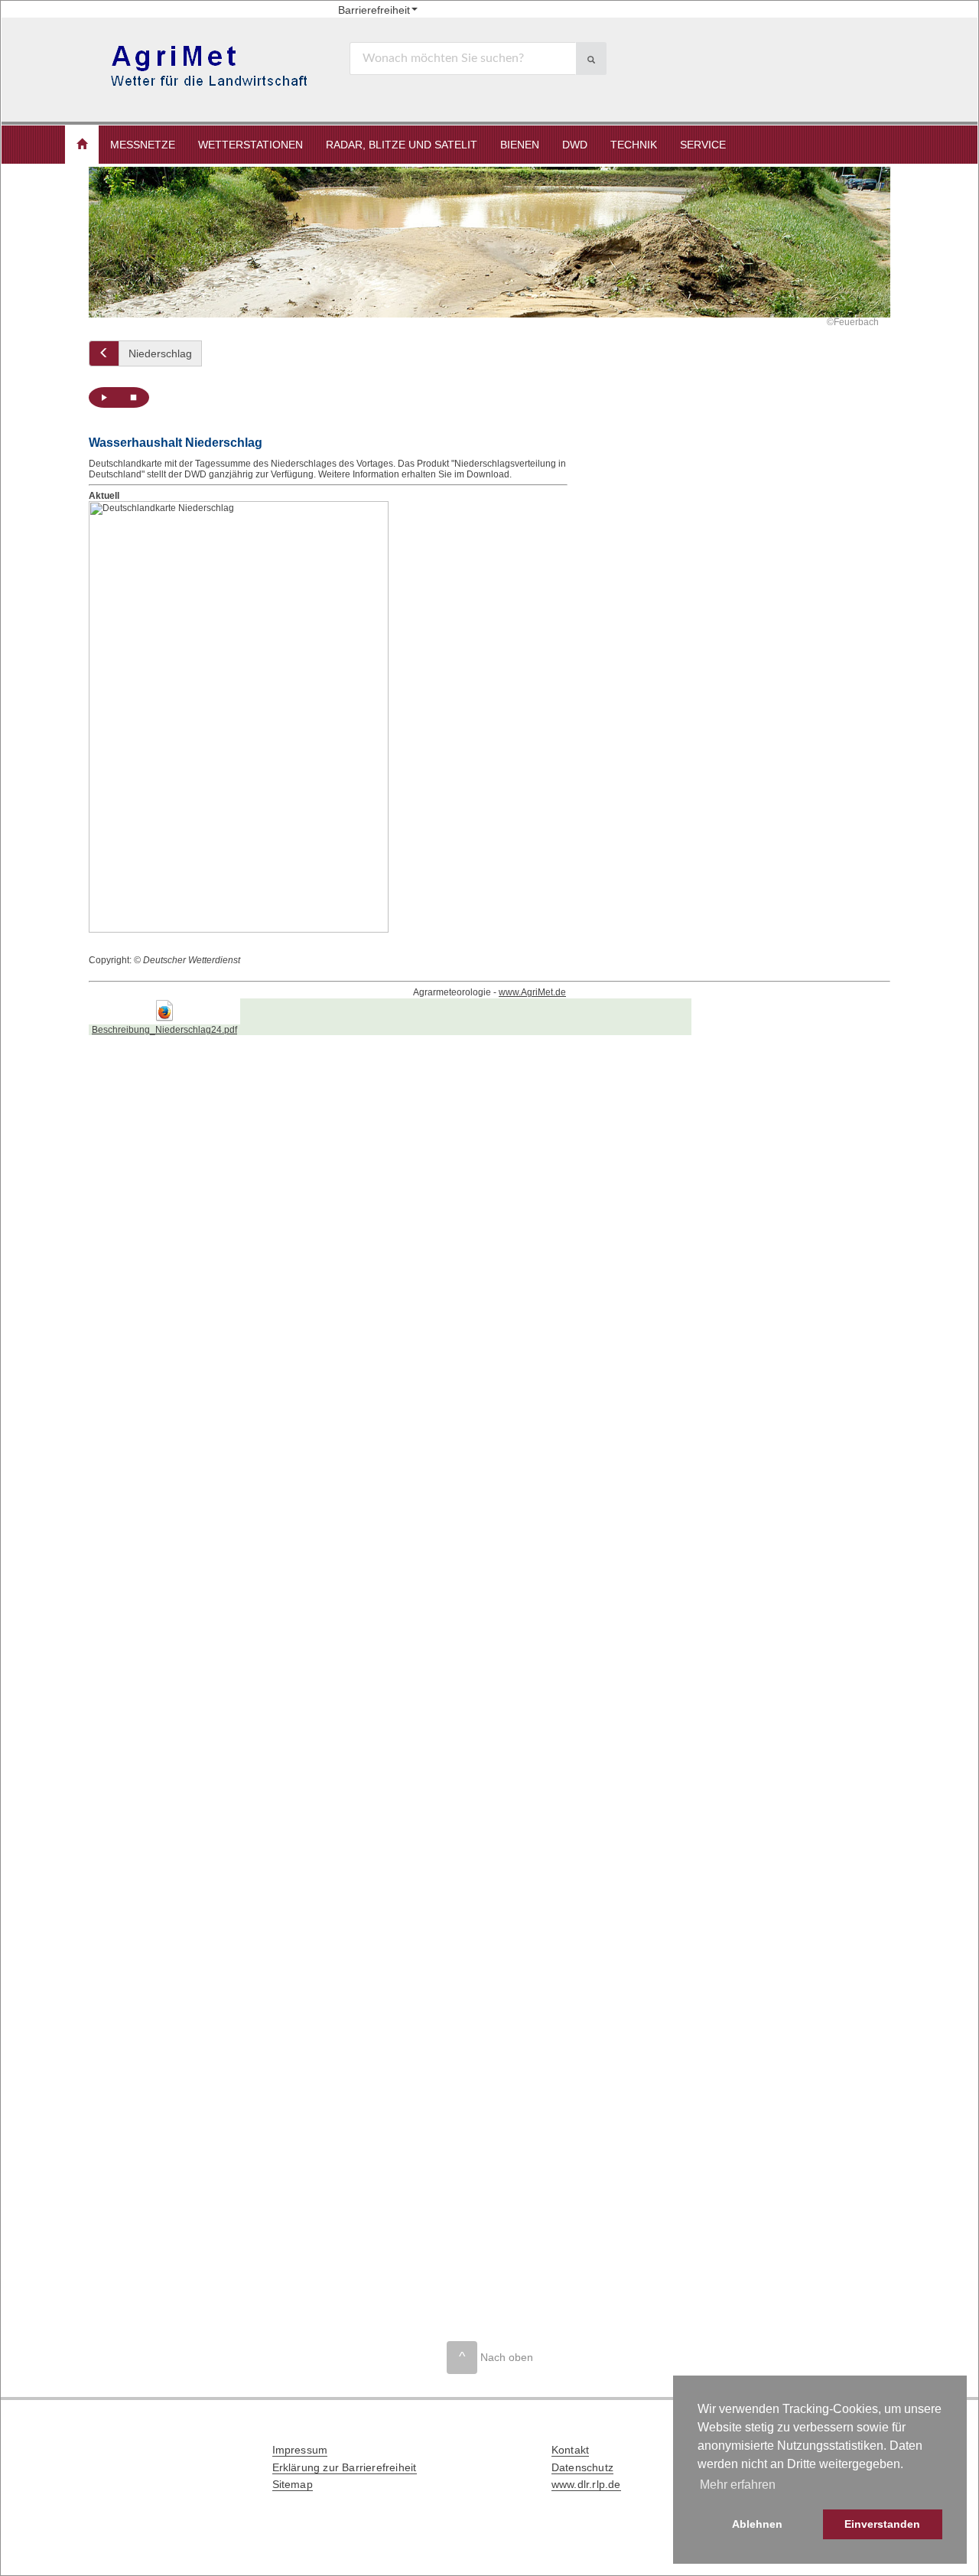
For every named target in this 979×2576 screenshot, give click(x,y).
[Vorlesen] (104, 397)
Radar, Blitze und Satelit (402, 145)
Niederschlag (160, 353)
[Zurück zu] (104, 353)
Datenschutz (582, 2467)
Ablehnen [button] (757, 2524)
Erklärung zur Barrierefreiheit (345, 2467)
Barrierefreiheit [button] (374, 10)
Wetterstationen (250, 145)
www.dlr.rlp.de (586, 2484)
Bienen (520, 145)
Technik (634, 145)
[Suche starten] (591, 59)
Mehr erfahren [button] (738, 2485)
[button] (82, 145)
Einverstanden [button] (882, 2524)
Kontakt (570, 2450)
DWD (575, 145)
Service (703, 145)
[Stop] (134, 397)
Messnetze (143, 145)
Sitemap (293, 2484)
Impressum (300, 2450)
